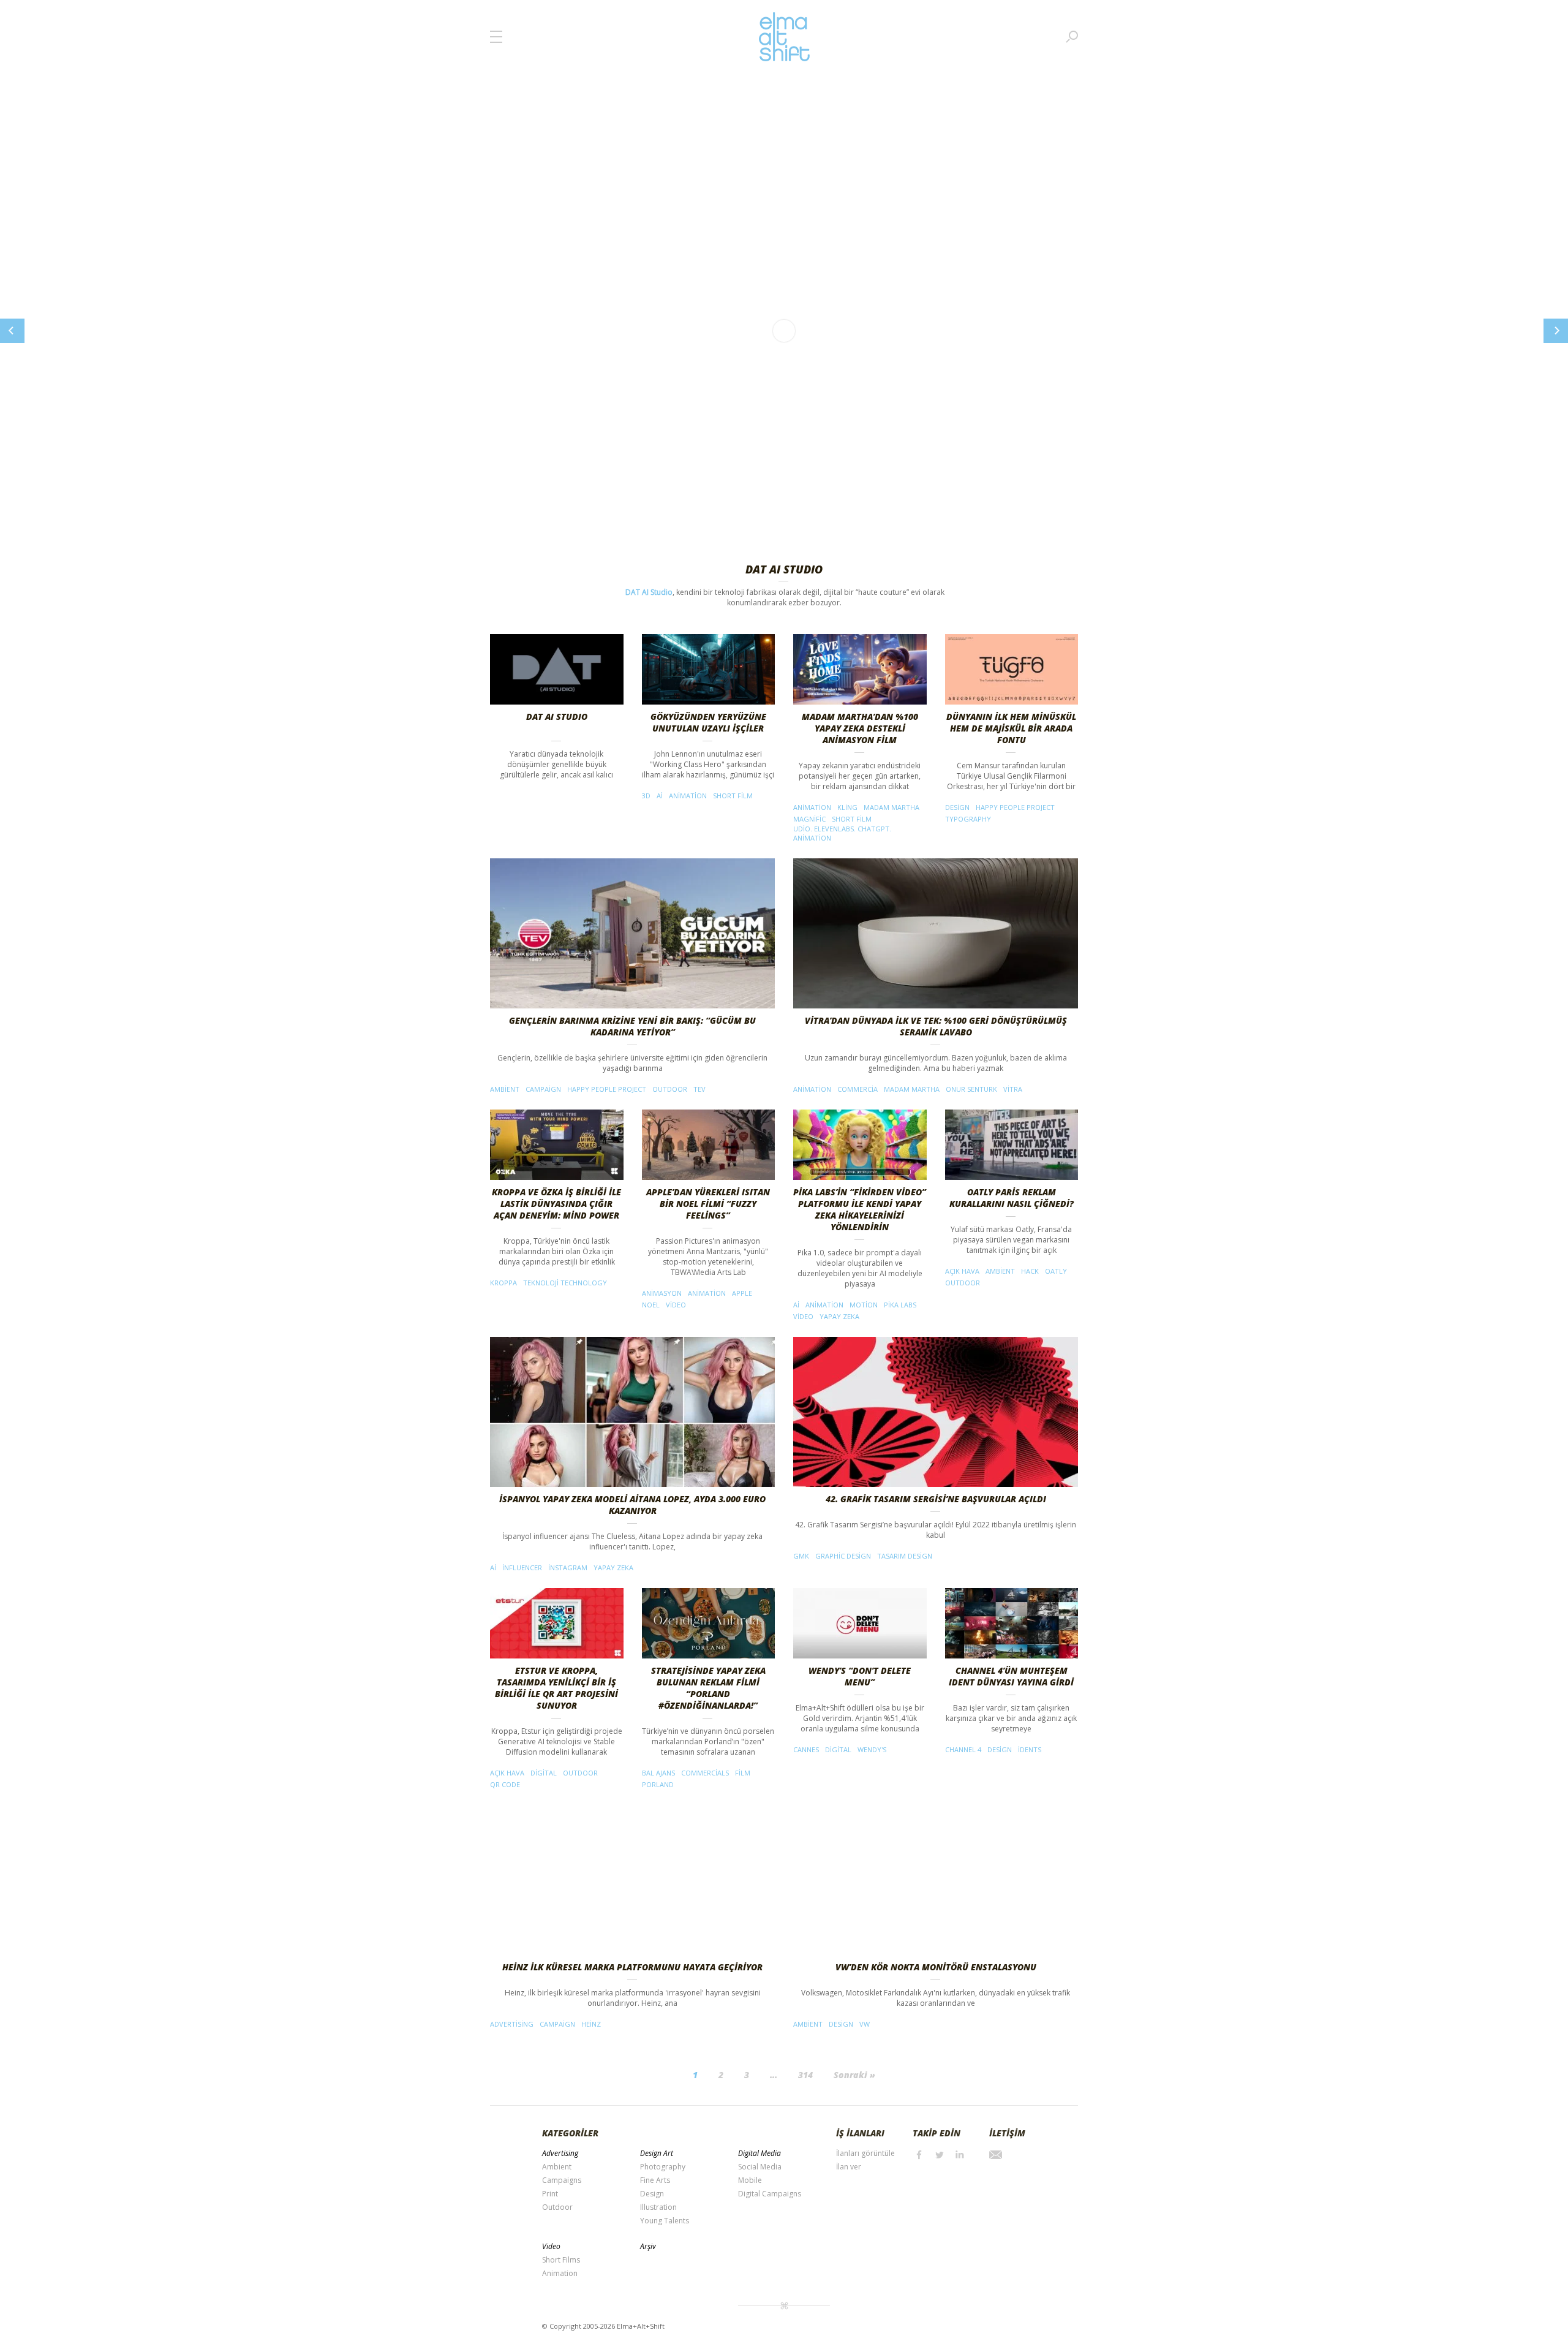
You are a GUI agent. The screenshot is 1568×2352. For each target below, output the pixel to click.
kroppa (503, 1283)
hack (1030, 1271)
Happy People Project (1015, 807)
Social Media (760, 2167)
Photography (663, 2167)
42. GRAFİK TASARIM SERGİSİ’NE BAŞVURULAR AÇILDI (936, 1499)
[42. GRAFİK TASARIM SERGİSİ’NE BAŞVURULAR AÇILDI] (936, 1412)
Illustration (658, 2207)
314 (805, 2075)
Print (550, 2194)
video (676, 1305)
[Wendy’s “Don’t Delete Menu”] (860, 1623)
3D (646, 796)
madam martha (891, 807)
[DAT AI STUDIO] (557, 669)
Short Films (561, 2260)
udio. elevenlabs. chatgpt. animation (842, 833)
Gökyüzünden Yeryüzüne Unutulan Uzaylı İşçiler (708, 722)
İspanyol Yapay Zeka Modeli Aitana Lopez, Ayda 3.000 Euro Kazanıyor (632, 1505)
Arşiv (648, 2246)
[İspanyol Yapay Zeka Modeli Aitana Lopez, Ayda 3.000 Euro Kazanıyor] (632, 1412)
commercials (705, 1773)
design (957, 807)
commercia (858, 1089)
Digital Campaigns (770, 2194)
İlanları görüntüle (865, 2153)
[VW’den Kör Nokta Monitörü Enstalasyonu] (936, 1880)
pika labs (900, 1305)
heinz (591, 2024)
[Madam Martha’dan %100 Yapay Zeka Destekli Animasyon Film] (860, 669)
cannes (806, 1749)
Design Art (657, 2153)
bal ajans (658, 1773)
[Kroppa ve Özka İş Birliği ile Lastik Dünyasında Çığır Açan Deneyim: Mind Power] (557, 1145)
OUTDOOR (670, 1089)
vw (865, 2024)
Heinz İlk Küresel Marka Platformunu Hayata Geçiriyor (632, 1967)
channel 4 (963, 1749)
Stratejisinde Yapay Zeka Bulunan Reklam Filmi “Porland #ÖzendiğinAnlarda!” (708, 1688)
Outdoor (557, 2207)
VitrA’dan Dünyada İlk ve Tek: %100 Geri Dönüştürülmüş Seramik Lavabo (936, 1026)
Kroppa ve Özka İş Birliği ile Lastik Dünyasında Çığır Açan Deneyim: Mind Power (556, 1204)
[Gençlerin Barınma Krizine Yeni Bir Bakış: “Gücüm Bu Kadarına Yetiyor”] (632, 933)
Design (652, 2194)
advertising (512, 2024)
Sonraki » (854, 2075)
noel (651, 1305)
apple (742, 1293)
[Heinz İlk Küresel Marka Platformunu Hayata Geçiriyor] (632, 1880)
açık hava (962, 1271)
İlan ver (849, 2167)
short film (733, 796)
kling (847, 807)
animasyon (662, 1293)
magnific (809, 819)
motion (864, 1305)
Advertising (560, 2153)
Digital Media (759, 2153)
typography (968, 819)
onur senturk (971, 1089)
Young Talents (665, 2221)
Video (551, 2246)
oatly (1056, 1271)
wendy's (872, 1749)
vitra (1013, 1089)
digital (544, 1773)
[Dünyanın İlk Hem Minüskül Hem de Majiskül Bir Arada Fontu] (1012, 669)
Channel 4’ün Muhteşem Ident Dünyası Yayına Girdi (1011, 1676)
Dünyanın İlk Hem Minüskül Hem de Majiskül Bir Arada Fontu (1011, 728)
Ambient (557, 2167)
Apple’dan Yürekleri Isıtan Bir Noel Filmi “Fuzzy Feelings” (708, 1204)
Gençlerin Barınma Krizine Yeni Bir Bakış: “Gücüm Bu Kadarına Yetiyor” (632, 1026)
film (743, 1773)
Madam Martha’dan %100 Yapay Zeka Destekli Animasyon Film (860, 728)
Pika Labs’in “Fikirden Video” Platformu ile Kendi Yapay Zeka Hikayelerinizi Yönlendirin (860, 1209)
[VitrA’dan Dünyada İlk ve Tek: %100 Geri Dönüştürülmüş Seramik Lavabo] (936, 933)
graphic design (843, 1556)
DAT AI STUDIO (557, 717)
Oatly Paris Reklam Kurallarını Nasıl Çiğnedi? (1012, 1198)
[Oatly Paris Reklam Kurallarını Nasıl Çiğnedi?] (1012, 1145)
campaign (543, 1089)
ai (660, 796)
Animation (560, 2273)
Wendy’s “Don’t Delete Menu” (860, 1676)
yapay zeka (839, 1316)
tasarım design (905, 1556)
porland (658, 1784)
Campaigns (562, 2180)
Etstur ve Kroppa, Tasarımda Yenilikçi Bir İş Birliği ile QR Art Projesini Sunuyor (556, 1688)
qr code (505, 1784)
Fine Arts (655, 2180)
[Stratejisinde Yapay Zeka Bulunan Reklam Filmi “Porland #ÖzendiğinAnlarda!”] (709, 1623)
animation (688, 796)
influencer (522, 1567)
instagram (568, 1567)
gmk (801, 1556)
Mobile (750, 2180)
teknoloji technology (565, 1283)
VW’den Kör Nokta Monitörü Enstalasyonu (936, 1967)
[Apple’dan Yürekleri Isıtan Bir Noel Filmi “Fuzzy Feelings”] (709, 1145)
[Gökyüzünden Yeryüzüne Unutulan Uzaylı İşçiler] (709, 669)
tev (699, 1089)
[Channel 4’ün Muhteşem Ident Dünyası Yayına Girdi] (1012, 1623)
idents (1030, 1749)
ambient (505, 1089)
